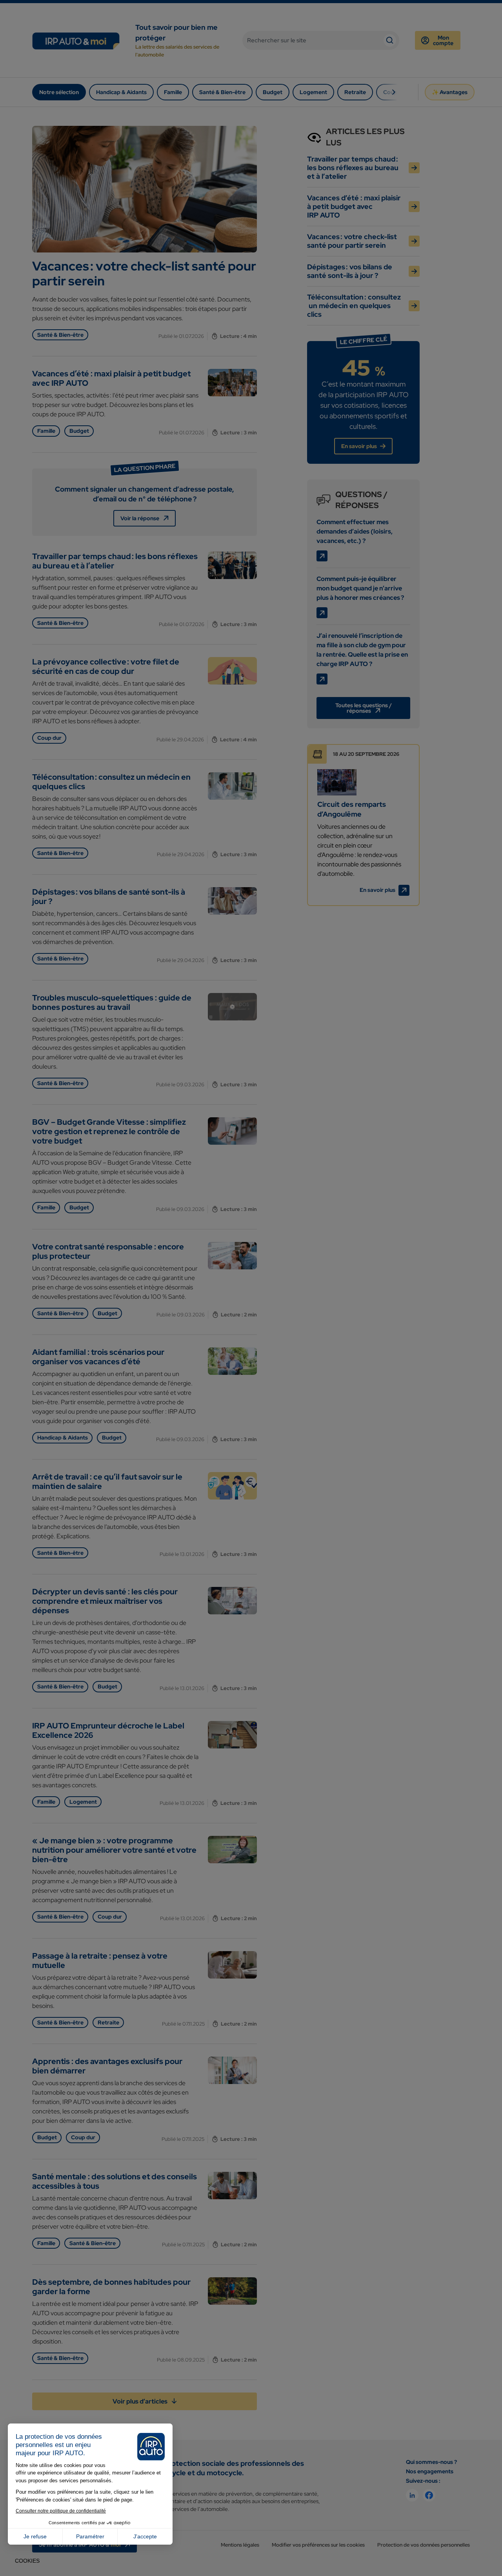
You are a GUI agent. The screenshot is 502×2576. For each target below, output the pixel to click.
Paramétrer (90, 2536)
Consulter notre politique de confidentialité (61, 2511)
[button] (27, 2561)
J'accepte (145, 2536)
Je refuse (35, 2536)
